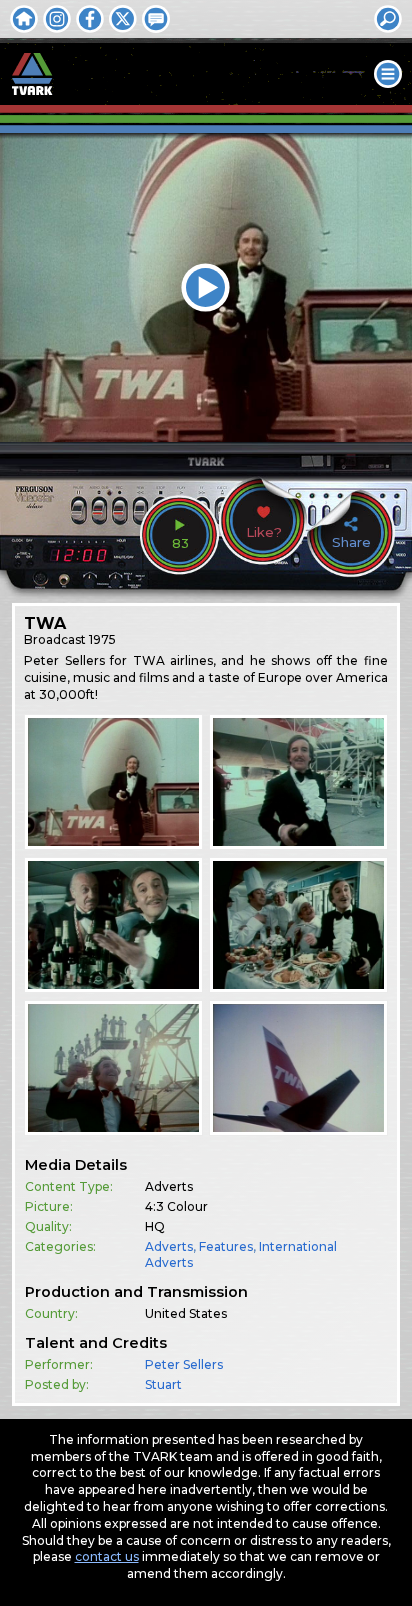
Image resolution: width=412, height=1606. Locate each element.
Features (226, 1246)
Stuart (163, 1384)
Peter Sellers (184, 1364)
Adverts (169, 1246)
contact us (107, 1556)
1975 (102, 639)
